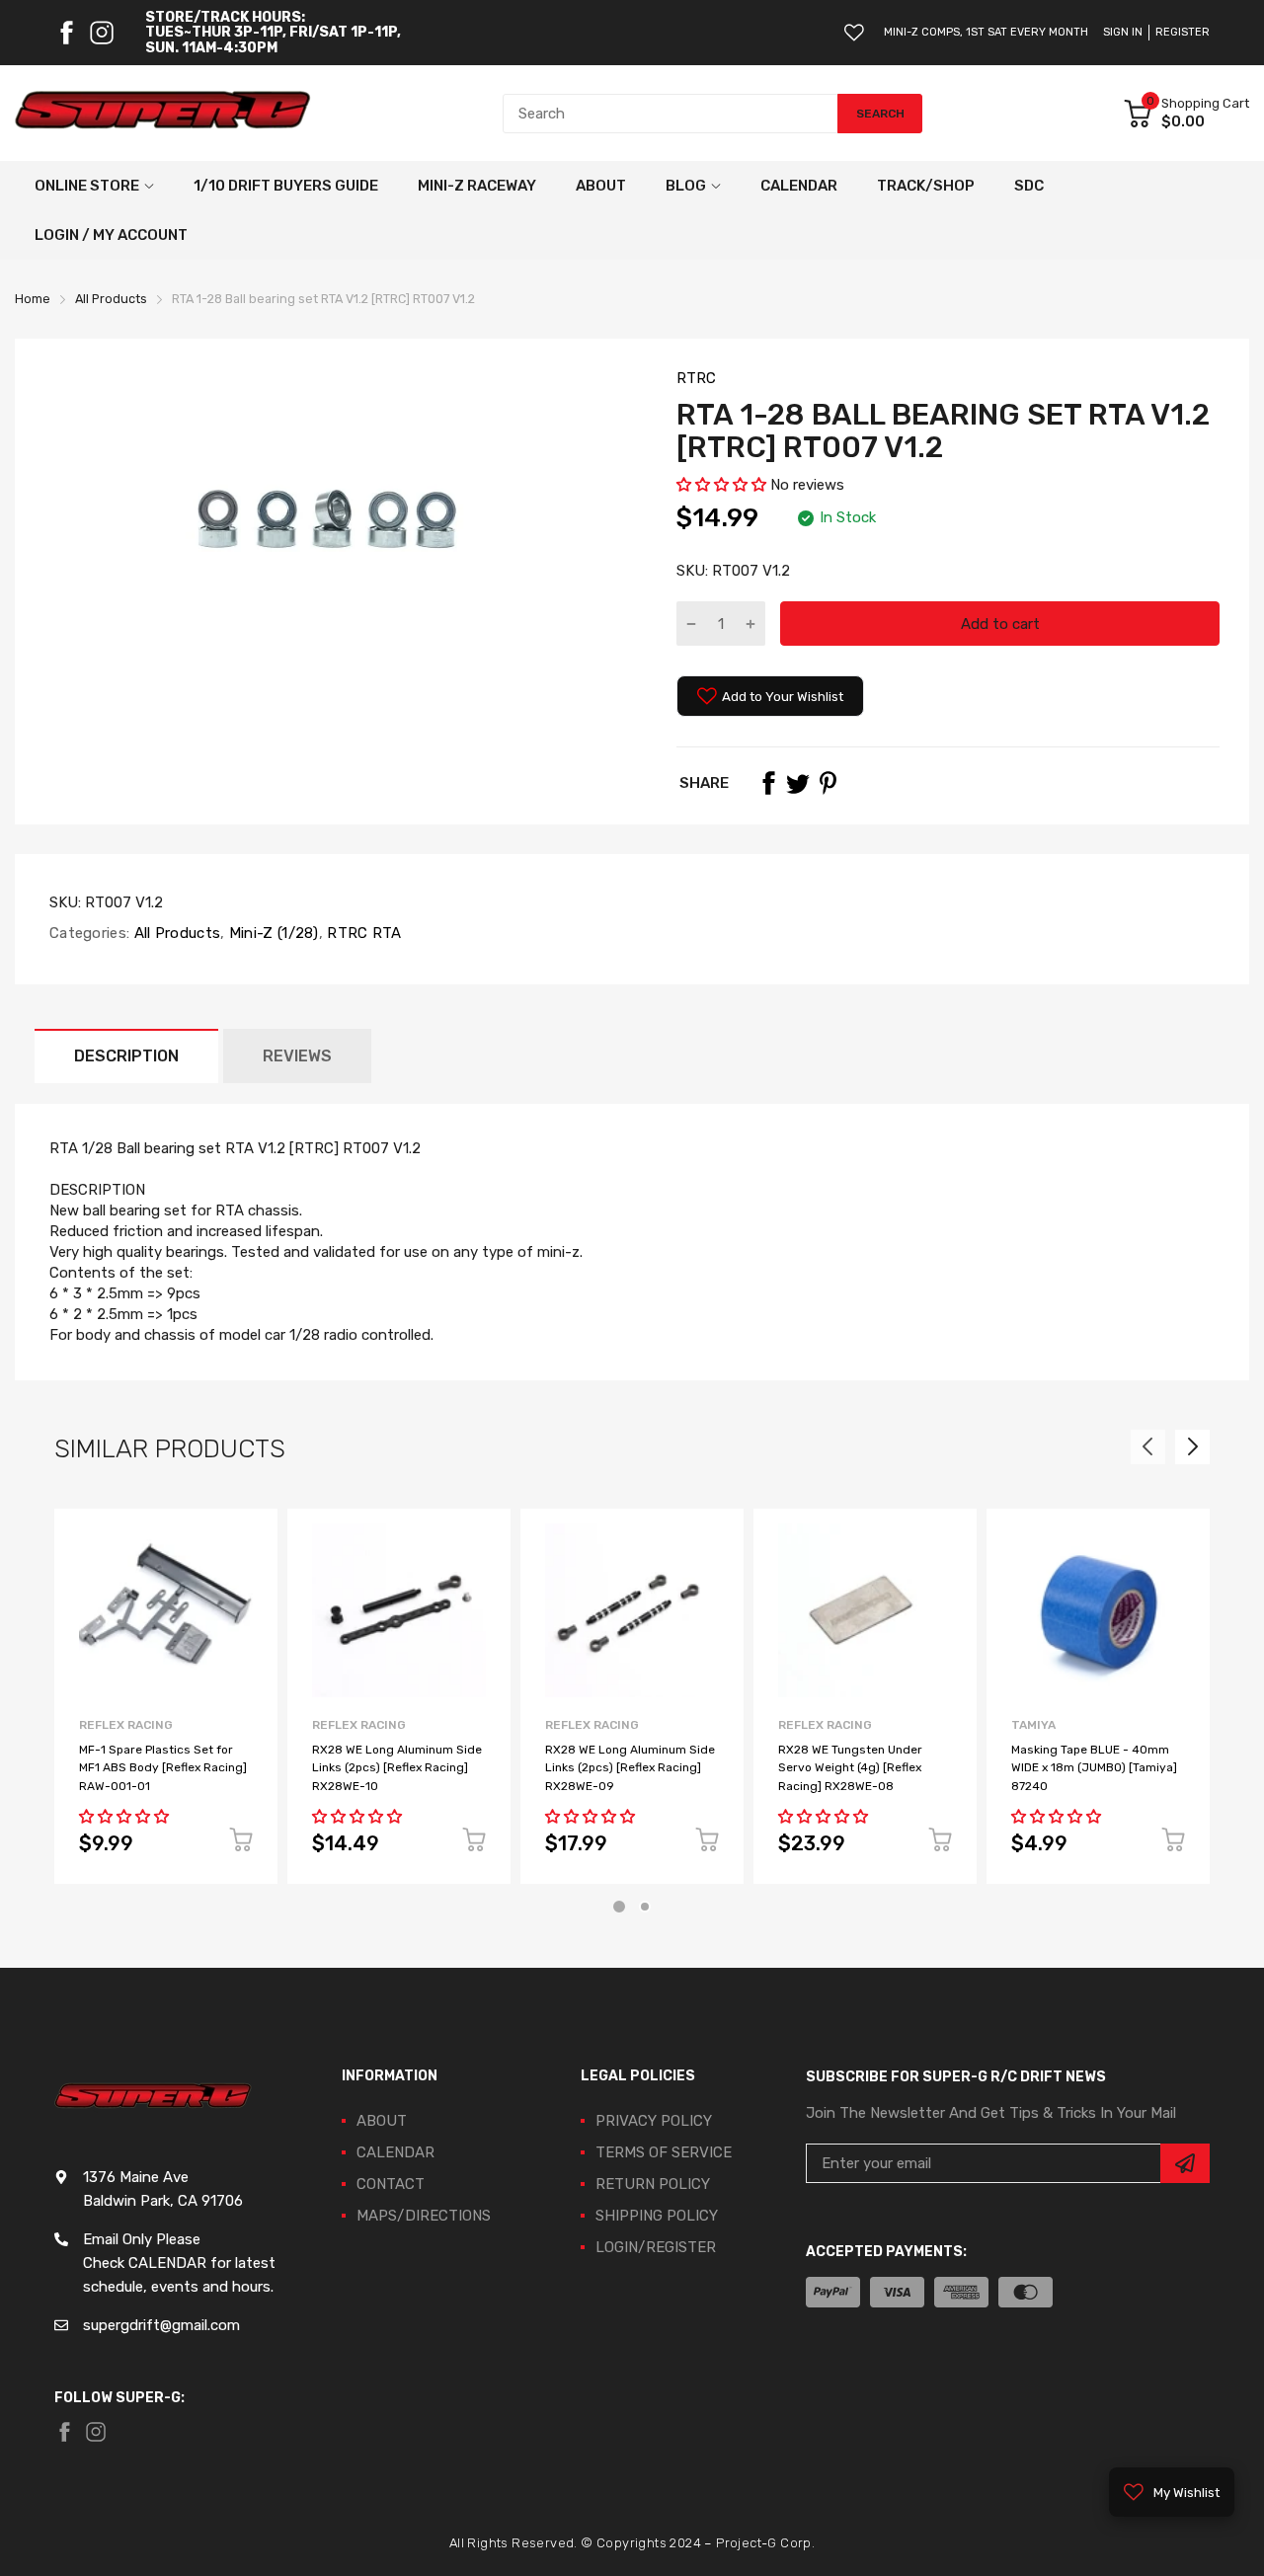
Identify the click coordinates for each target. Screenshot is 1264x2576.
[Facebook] (66, 33)
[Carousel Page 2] (645, 1907)
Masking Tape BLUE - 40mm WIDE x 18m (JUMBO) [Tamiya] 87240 (1094, 1768)
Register (1183, 32)
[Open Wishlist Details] (854, 33)
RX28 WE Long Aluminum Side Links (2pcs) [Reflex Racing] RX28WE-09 (630, 1768)
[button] (721, 485)
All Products (175, 933)
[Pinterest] (828, 783)
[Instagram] (102, 33)
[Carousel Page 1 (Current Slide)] (619, 1907)
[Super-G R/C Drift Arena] (163, 114)
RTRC (696, 378)
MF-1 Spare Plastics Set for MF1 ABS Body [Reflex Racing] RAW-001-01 (163, 1768)
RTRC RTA (362, 933)
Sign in (1123, 32)
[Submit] (1185, 2163)
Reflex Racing (126, 1725)
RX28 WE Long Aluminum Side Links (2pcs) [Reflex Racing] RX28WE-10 (397, 1768)
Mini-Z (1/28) (272, 933)
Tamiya (1033, 1725)
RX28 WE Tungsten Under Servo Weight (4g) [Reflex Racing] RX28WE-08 (850, 1768)
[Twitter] (798, 783)
